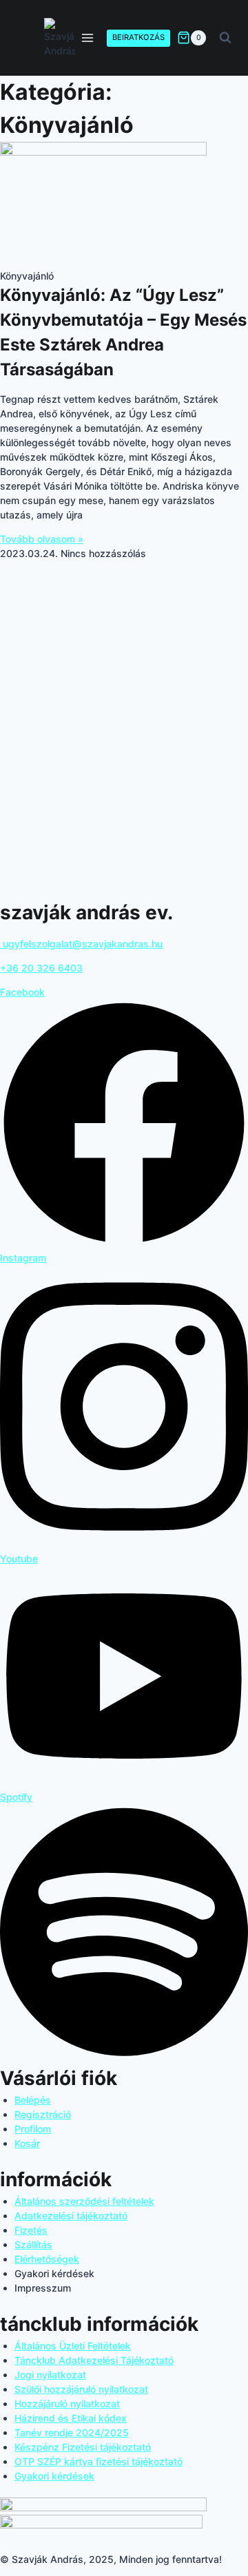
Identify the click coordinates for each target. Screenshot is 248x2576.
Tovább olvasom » (42, 539)
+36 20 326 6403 (41, 968)
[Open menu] (88, 38)
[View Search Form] (225, 38)
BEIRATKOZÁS (138, 37)
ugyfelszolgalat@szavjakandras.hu (81, 944)
